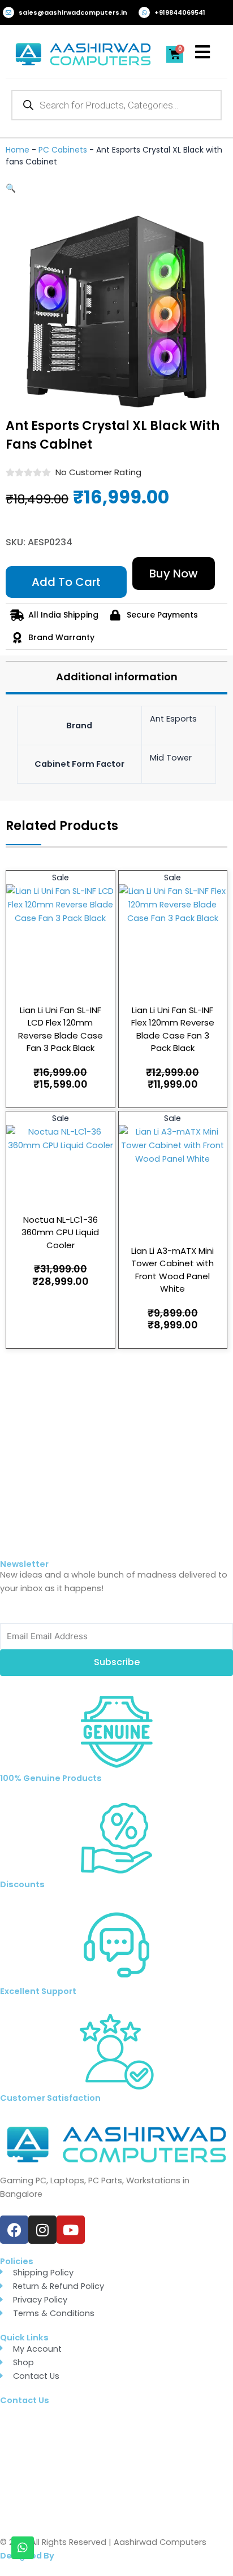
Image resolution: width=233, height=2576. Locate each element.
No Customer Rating (98, 472)
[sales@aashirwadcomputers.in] (8, 12)
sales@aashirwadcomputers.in (73, 12)
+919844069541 (180, 12)
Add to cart (66, 582)
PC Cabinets (63, 150)
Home (18, 150)
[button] (11, 188)
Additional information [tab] (117, 677)
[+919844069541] (144, 12)
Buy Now (174, 574)
